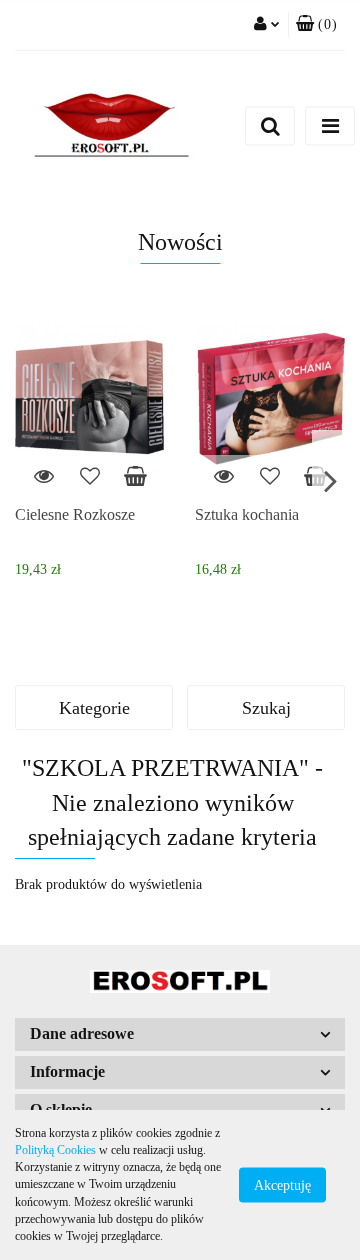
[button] (316, 25)
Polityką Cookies (55, 1150)
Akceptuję (282, 1185)
